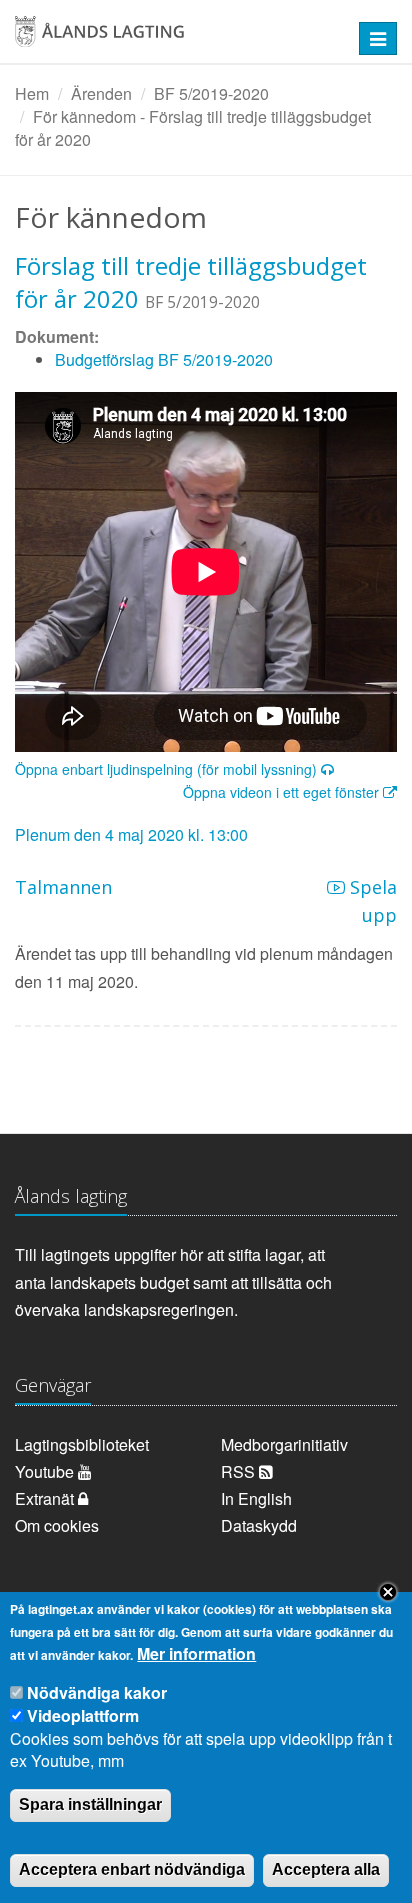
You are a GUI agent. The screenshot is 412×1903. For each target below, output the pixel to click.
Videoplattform (83, 1715)
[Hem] (171, 38)
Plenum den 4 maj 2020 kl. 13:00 (131, 834)
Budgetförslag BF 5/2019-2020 (164, 359)
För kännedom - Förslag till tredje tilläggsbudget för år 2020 (193, 128)
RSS (240, 1471)
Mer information (196, 1654)
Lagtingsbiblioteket (82, 1444)
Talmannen (63, 887)
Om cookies (57, 1525)
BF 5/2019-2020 (211, 93)
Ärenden (101, 93)
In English (256, 1498)
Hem (32, 93)
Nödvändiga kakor (97, 1692)
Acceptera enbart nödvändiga (132, 1869)
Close (388, 1592)
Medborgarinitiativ (284, 1444)
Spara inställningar (90, 1804)
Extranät (46, 1498)
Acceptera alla (326, 1869)
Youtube (46, 1471)
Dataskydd (259, 1525)
